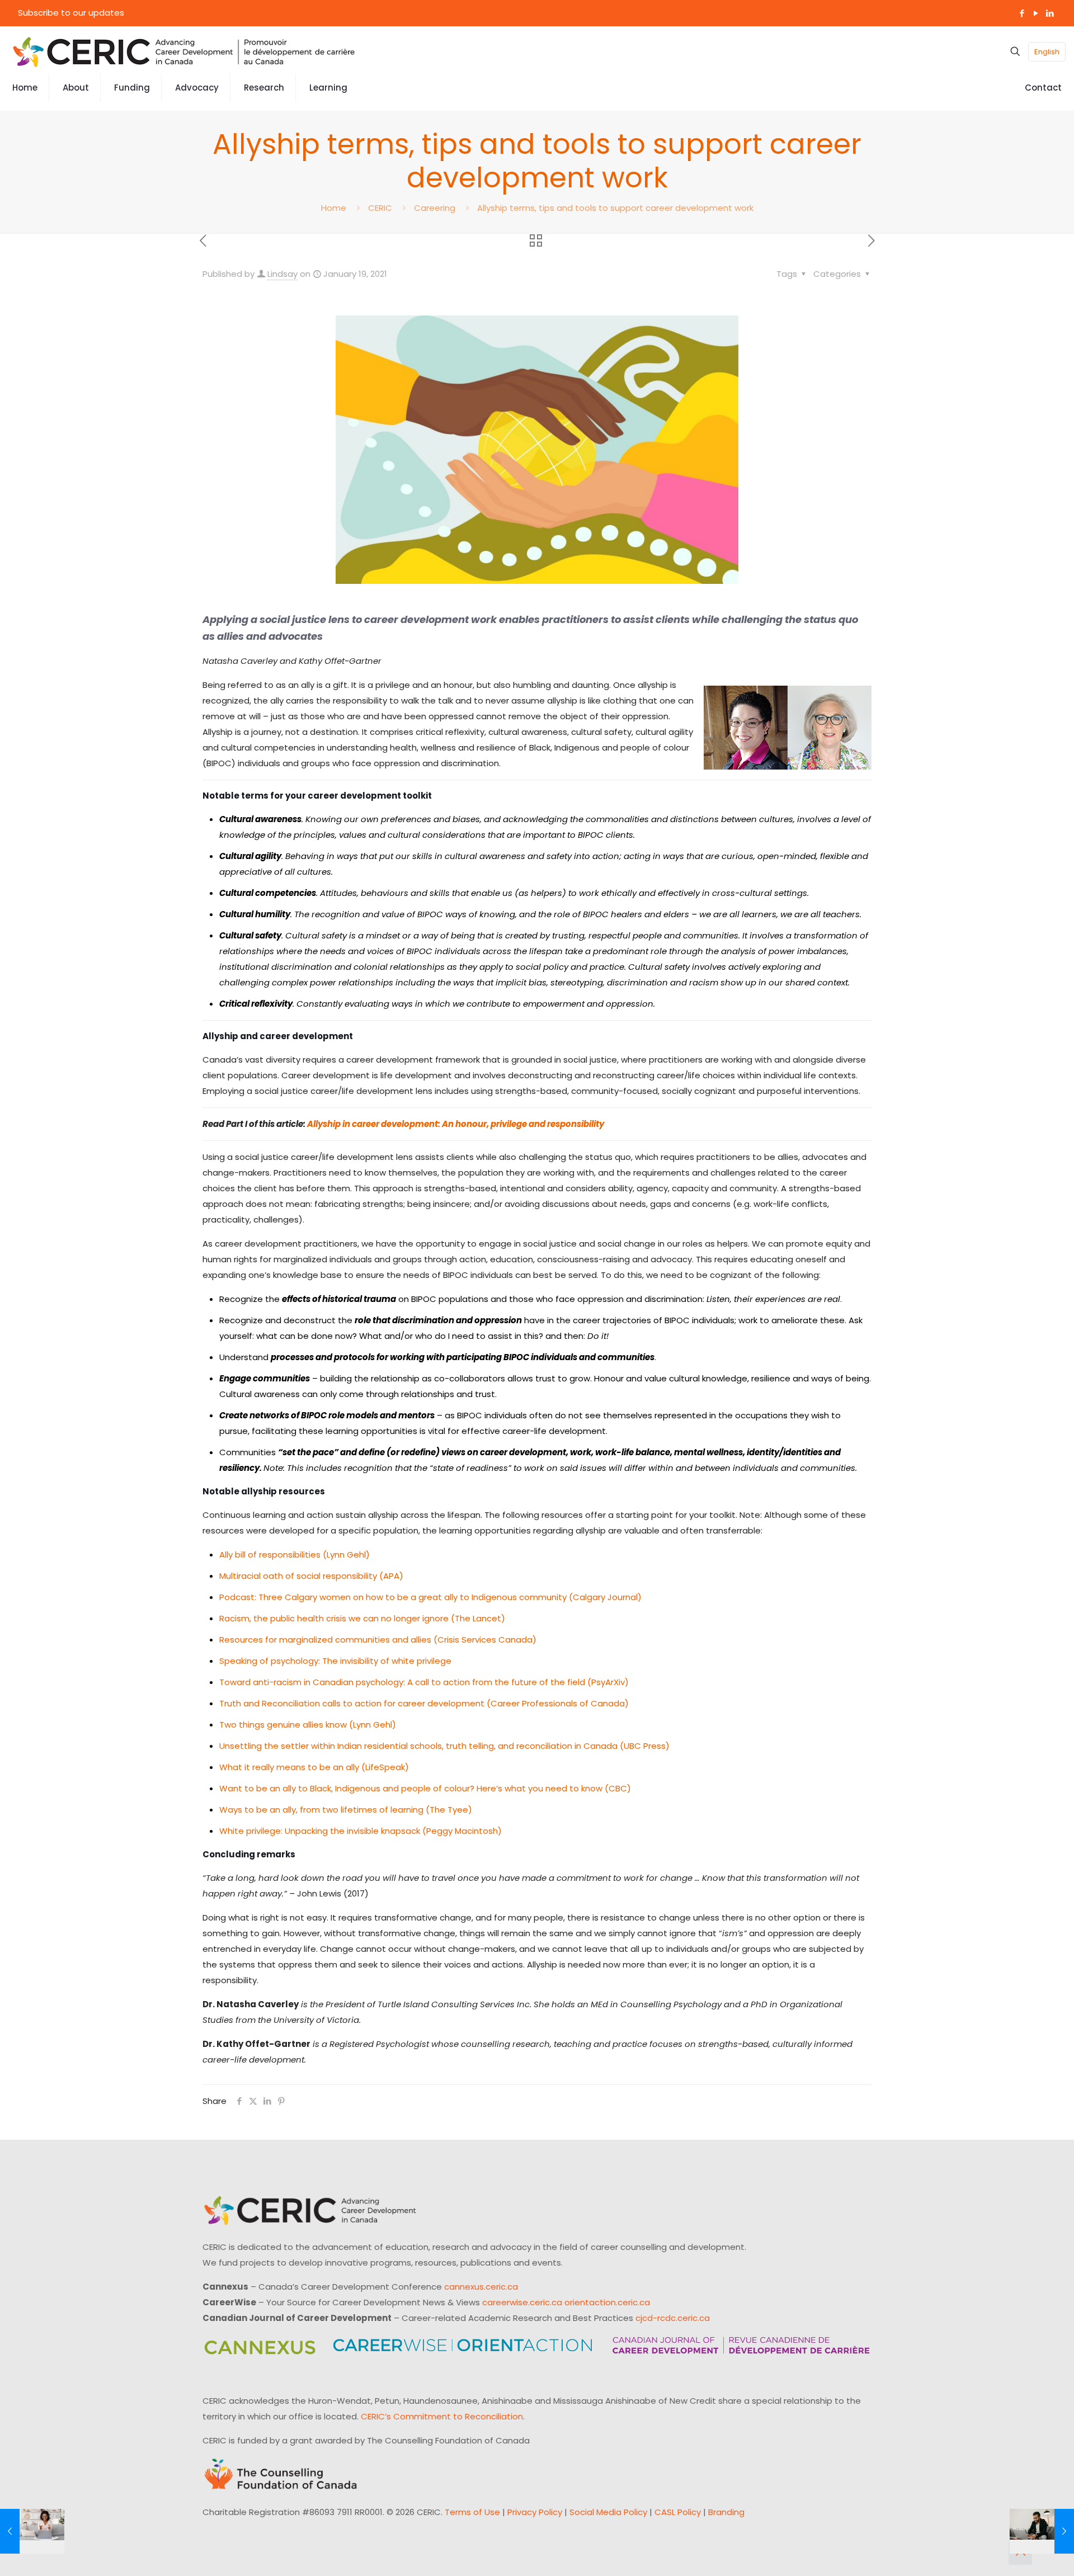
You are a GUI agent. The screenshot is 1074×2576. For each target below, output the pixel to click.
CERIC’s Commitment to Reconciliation (442, 2416)
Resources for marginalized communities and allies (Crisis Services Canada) (378, 1640)
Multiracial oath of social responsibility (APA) (311, 1576)
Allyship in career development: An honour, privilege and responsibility (456, 1124)
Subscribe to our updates (71, 13)
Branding (726, 2512)
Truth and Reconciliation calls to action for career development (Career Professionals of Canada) (424, 1703)
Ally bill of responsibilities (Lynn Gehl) (295, 1554)
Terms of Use (472, 2512)
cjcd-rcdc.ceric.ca (673, 2318)
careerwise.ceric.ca (522, 2302)
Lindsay (282, 274)
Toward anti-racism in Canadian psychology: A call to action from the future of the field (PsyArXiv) (424, 1682)
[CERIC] (184, 51)
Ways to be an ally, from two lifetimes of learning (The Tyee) (346, 1810)
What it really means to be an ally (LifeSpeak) (314, 1767)
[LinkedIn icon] (1050, 13)
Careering (435, 208)
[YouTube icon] (1036, 13)
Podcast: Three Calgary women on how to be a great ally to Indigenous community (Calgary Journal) (430, 1597)
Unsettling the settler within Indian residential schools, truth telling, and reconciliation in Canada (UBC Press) (444, 1746)
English (1047, 52)
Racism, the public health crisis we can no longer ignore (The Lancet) (362, 1618)
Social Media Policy (608, 2512)
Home (334, 208)
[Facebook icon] (1022, 13)
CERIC (380, 208)
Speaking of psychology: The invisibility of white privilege (335, 1661)
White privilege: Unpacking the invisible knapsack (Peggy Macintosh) (361, 1831)
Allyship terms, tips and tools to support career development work (615, 208)
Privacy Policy (535, 2512)
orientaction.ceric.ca (607, 2302)
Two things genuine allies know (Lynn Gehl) (308, 1725)
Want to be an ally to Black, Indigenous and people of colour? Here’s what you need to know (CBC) (425, 1788)
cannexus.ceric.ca (481, 2287)
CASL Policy (678, 2512)
